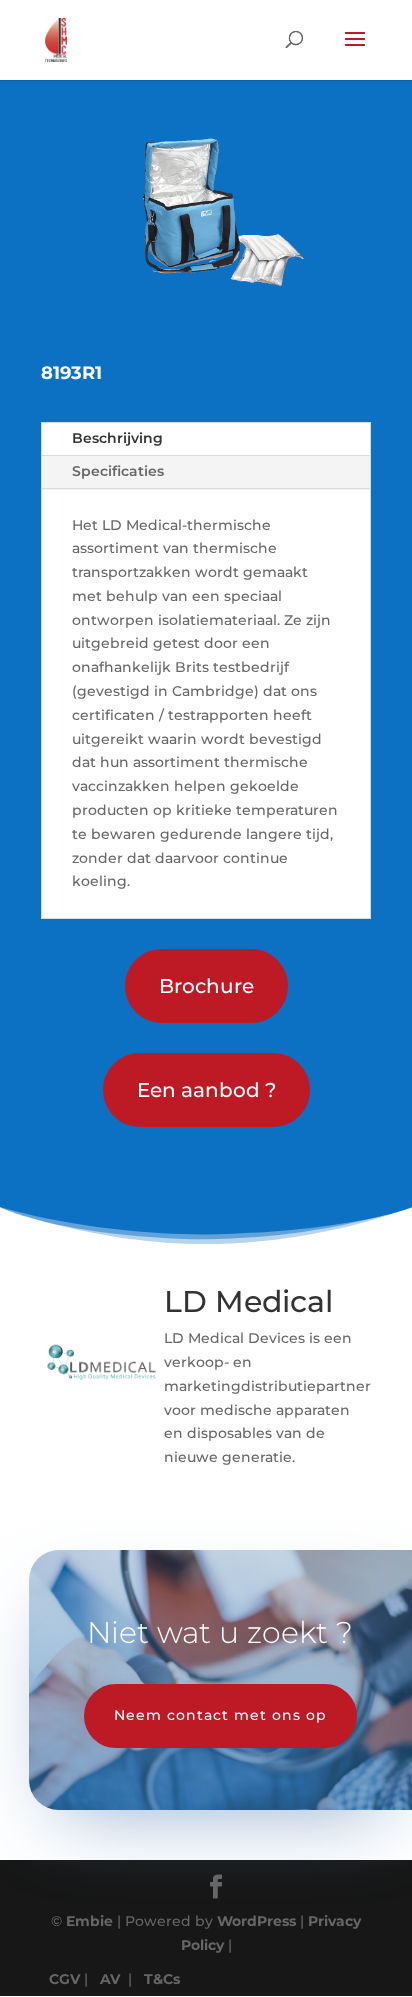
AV (110, 1979)
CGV (64, 1979)
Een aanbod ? (206, 1090)
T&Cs (162, 1979)
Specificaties (118, 471)
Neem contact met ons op (220, 1715)
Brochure (206, 986)
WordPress (256, 1921)
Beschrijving (117, 438)
